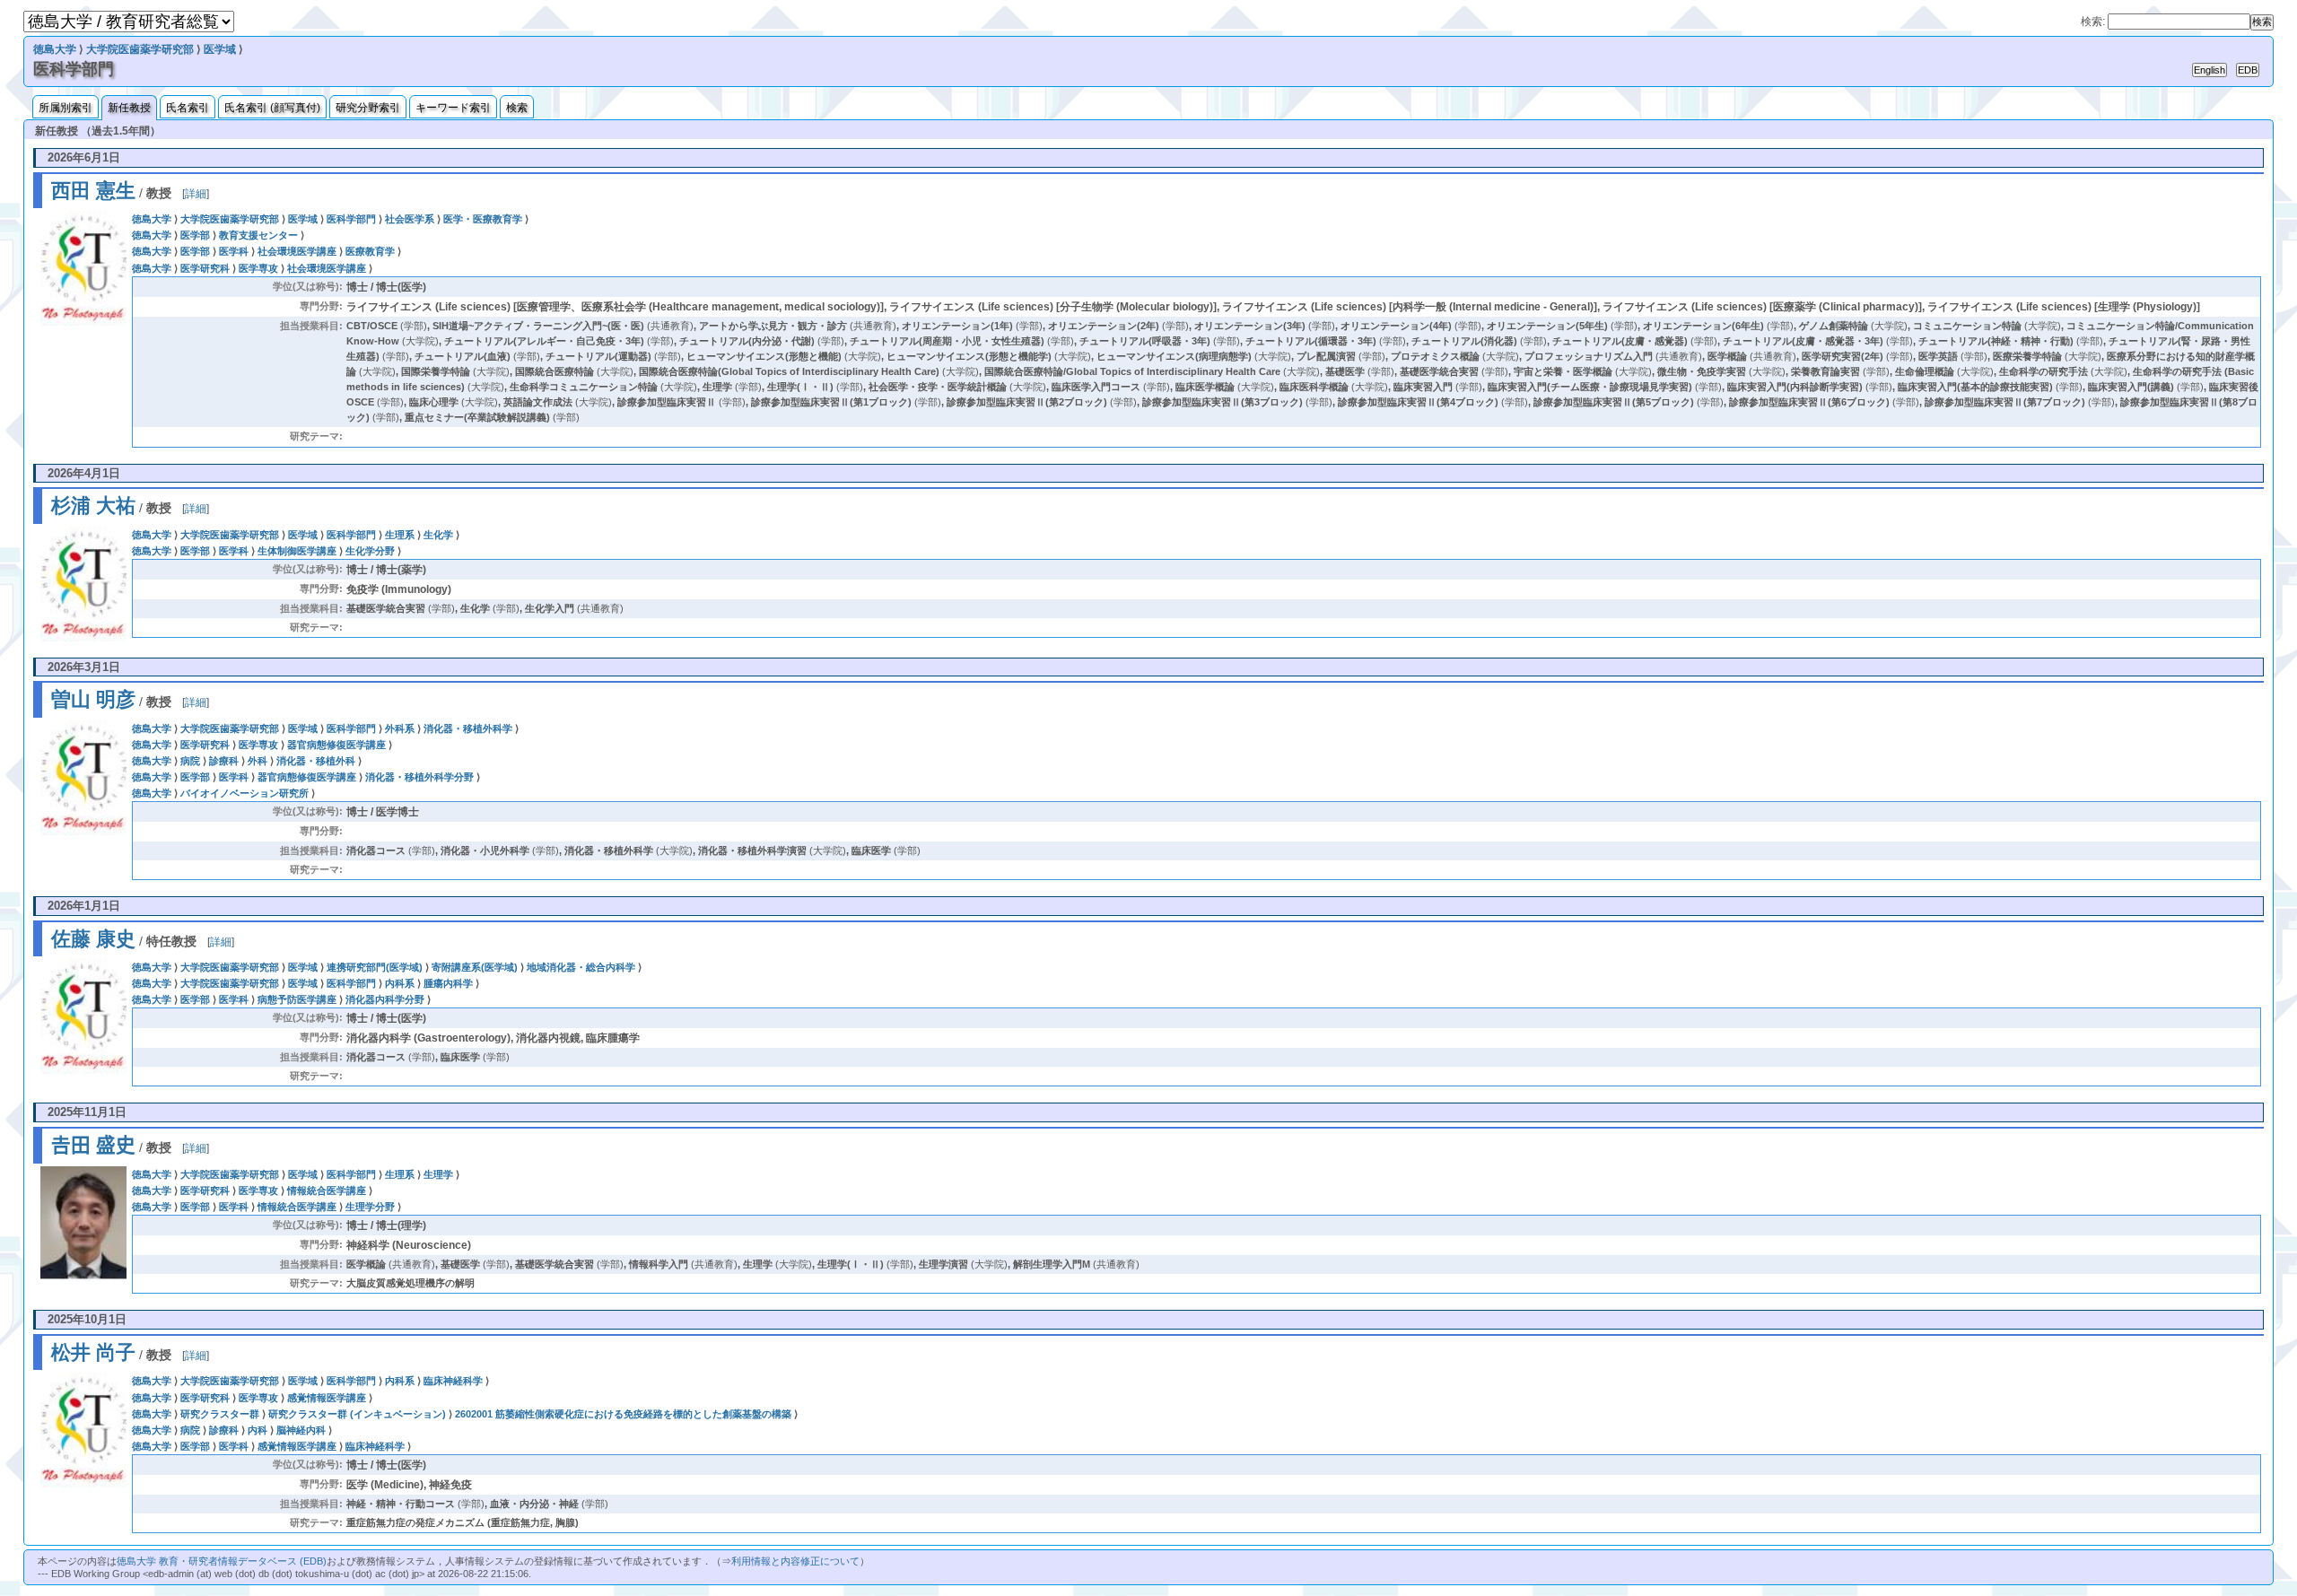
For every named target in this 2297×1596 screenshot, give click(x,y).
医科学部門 (351, 219)
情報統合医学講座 (327, 1190)
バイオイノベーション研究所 (245, 793)
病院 (190, 761)
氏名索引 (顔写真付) (272, 108)
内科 (258, 1430)
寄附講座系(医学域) (475, 967)
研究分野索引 (368, 108)
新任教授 (129, 108)
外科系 (400, 728)
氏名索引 (188, 108)
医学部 (195, 235)
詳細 (196, 194)
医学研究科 (205, 268)
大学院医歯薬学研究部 (140, 49)
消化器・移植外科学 (468, 728)
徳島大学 (55, 49)
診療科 (224, 761)
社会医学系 (410, 219)
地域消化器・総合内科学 (581, 967)
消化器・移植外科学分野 (419, 777)
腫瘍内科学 (448, 983)
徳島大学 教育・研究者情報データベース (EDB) (222, 1561)
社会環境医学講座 (297, 251)
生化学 (438, 535)
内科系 (400, 983)
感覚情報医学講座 (327, 1398)
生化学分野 (370, 551)
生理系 (400, 535)
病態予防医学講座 (297, 999)
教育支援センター (258, 235)
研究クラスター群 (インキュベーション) (357, 1414)
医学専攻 (258, 268)
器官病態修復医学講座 (336, 745)
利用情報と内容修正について (795, 1561)
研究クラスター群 (220, 1414)
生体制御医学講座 (297, 551)
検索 (517, 108)
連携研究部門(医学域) (375, 967)
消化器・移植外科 (316, 761)
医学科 (234, 251)
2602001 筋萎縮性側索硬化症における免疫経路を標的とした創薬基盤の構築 (623, 1414)
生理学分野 (370, 1207)
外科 (258, 761)
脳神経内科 (301, 1430)
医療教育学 (370, 251)
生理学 (438, 1174)
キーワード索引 (453, 108)
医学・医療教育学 (483, 219)
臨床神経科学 (453, 1381)
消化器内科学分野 (385, 999)
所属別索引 (66, 108)
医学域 (220, 49)
